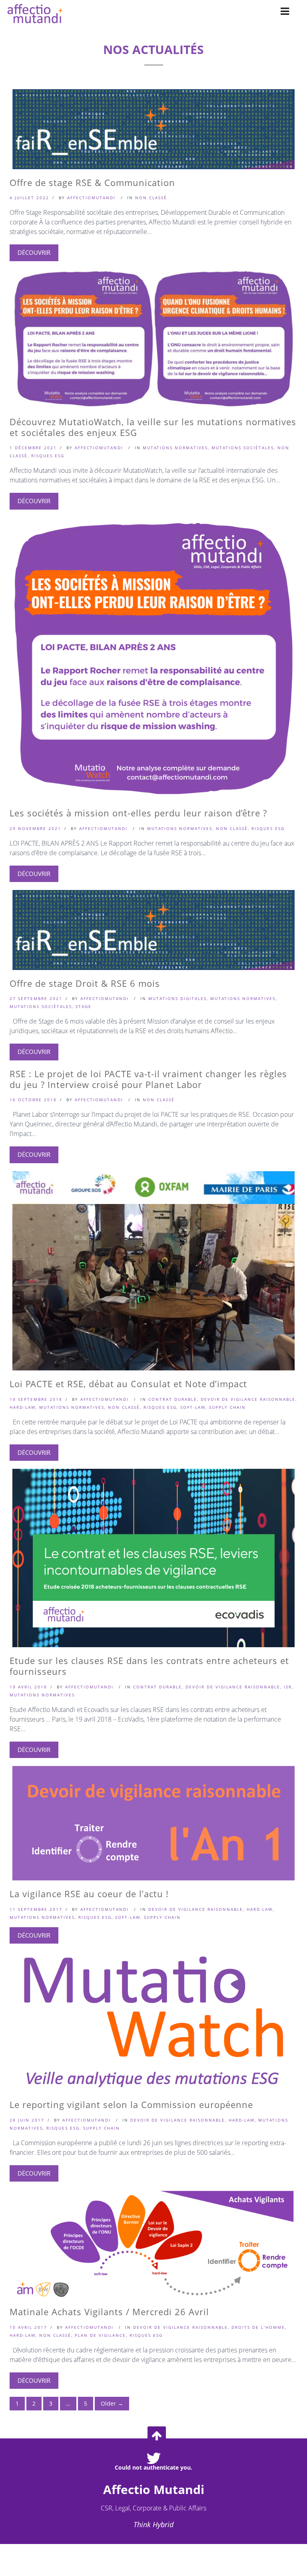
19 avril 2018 (28, 1687)
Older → (112, 2403)
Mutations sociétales (243, 448)
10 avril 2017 (28, 2327)
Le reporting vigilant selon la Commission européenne (131, 2104)
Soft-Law (193, 1407)
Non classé (151, 198)
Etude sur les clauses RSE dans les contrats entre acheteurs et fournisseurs (149, 1666)
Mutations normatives (175, 448)
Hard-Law (23, 1407)
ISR (288, 1687)
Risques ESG (48, 456)
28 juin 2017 (27, 2120)
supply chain (227, 1407)
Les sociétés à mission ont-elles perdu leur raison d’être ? (138, 813)
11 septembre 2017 (36, 1909)
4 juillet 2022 (29, 198)
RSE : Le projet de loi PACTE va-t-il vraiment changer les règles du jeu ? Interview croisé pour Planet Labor (148, 1079)
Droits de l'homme (258, 2327)
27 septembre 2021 (36, 998)
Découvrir (34, 252)
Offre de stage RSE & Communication (92, 182)
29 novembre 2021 (35, 828)
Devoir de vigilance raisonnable (248, 1399)
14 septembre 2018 (36, 1399)
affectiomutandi (91, 198)
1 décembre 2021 (33, 448)
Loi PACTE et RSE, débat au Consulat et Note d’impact (128, 1384)
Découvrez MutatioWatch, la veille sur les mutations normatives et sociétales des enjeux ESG (153, 427)
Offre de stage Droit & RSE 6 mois (85, 983)
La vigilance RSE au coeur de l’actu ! (89, 1894)
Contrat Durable (173, 1399)
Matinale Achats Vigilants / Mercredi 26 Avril (109, 2312)
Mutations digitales (177, 998)
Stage (84, 1006)
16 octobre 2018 (33, 1100)
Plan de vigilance (100, 2335)
